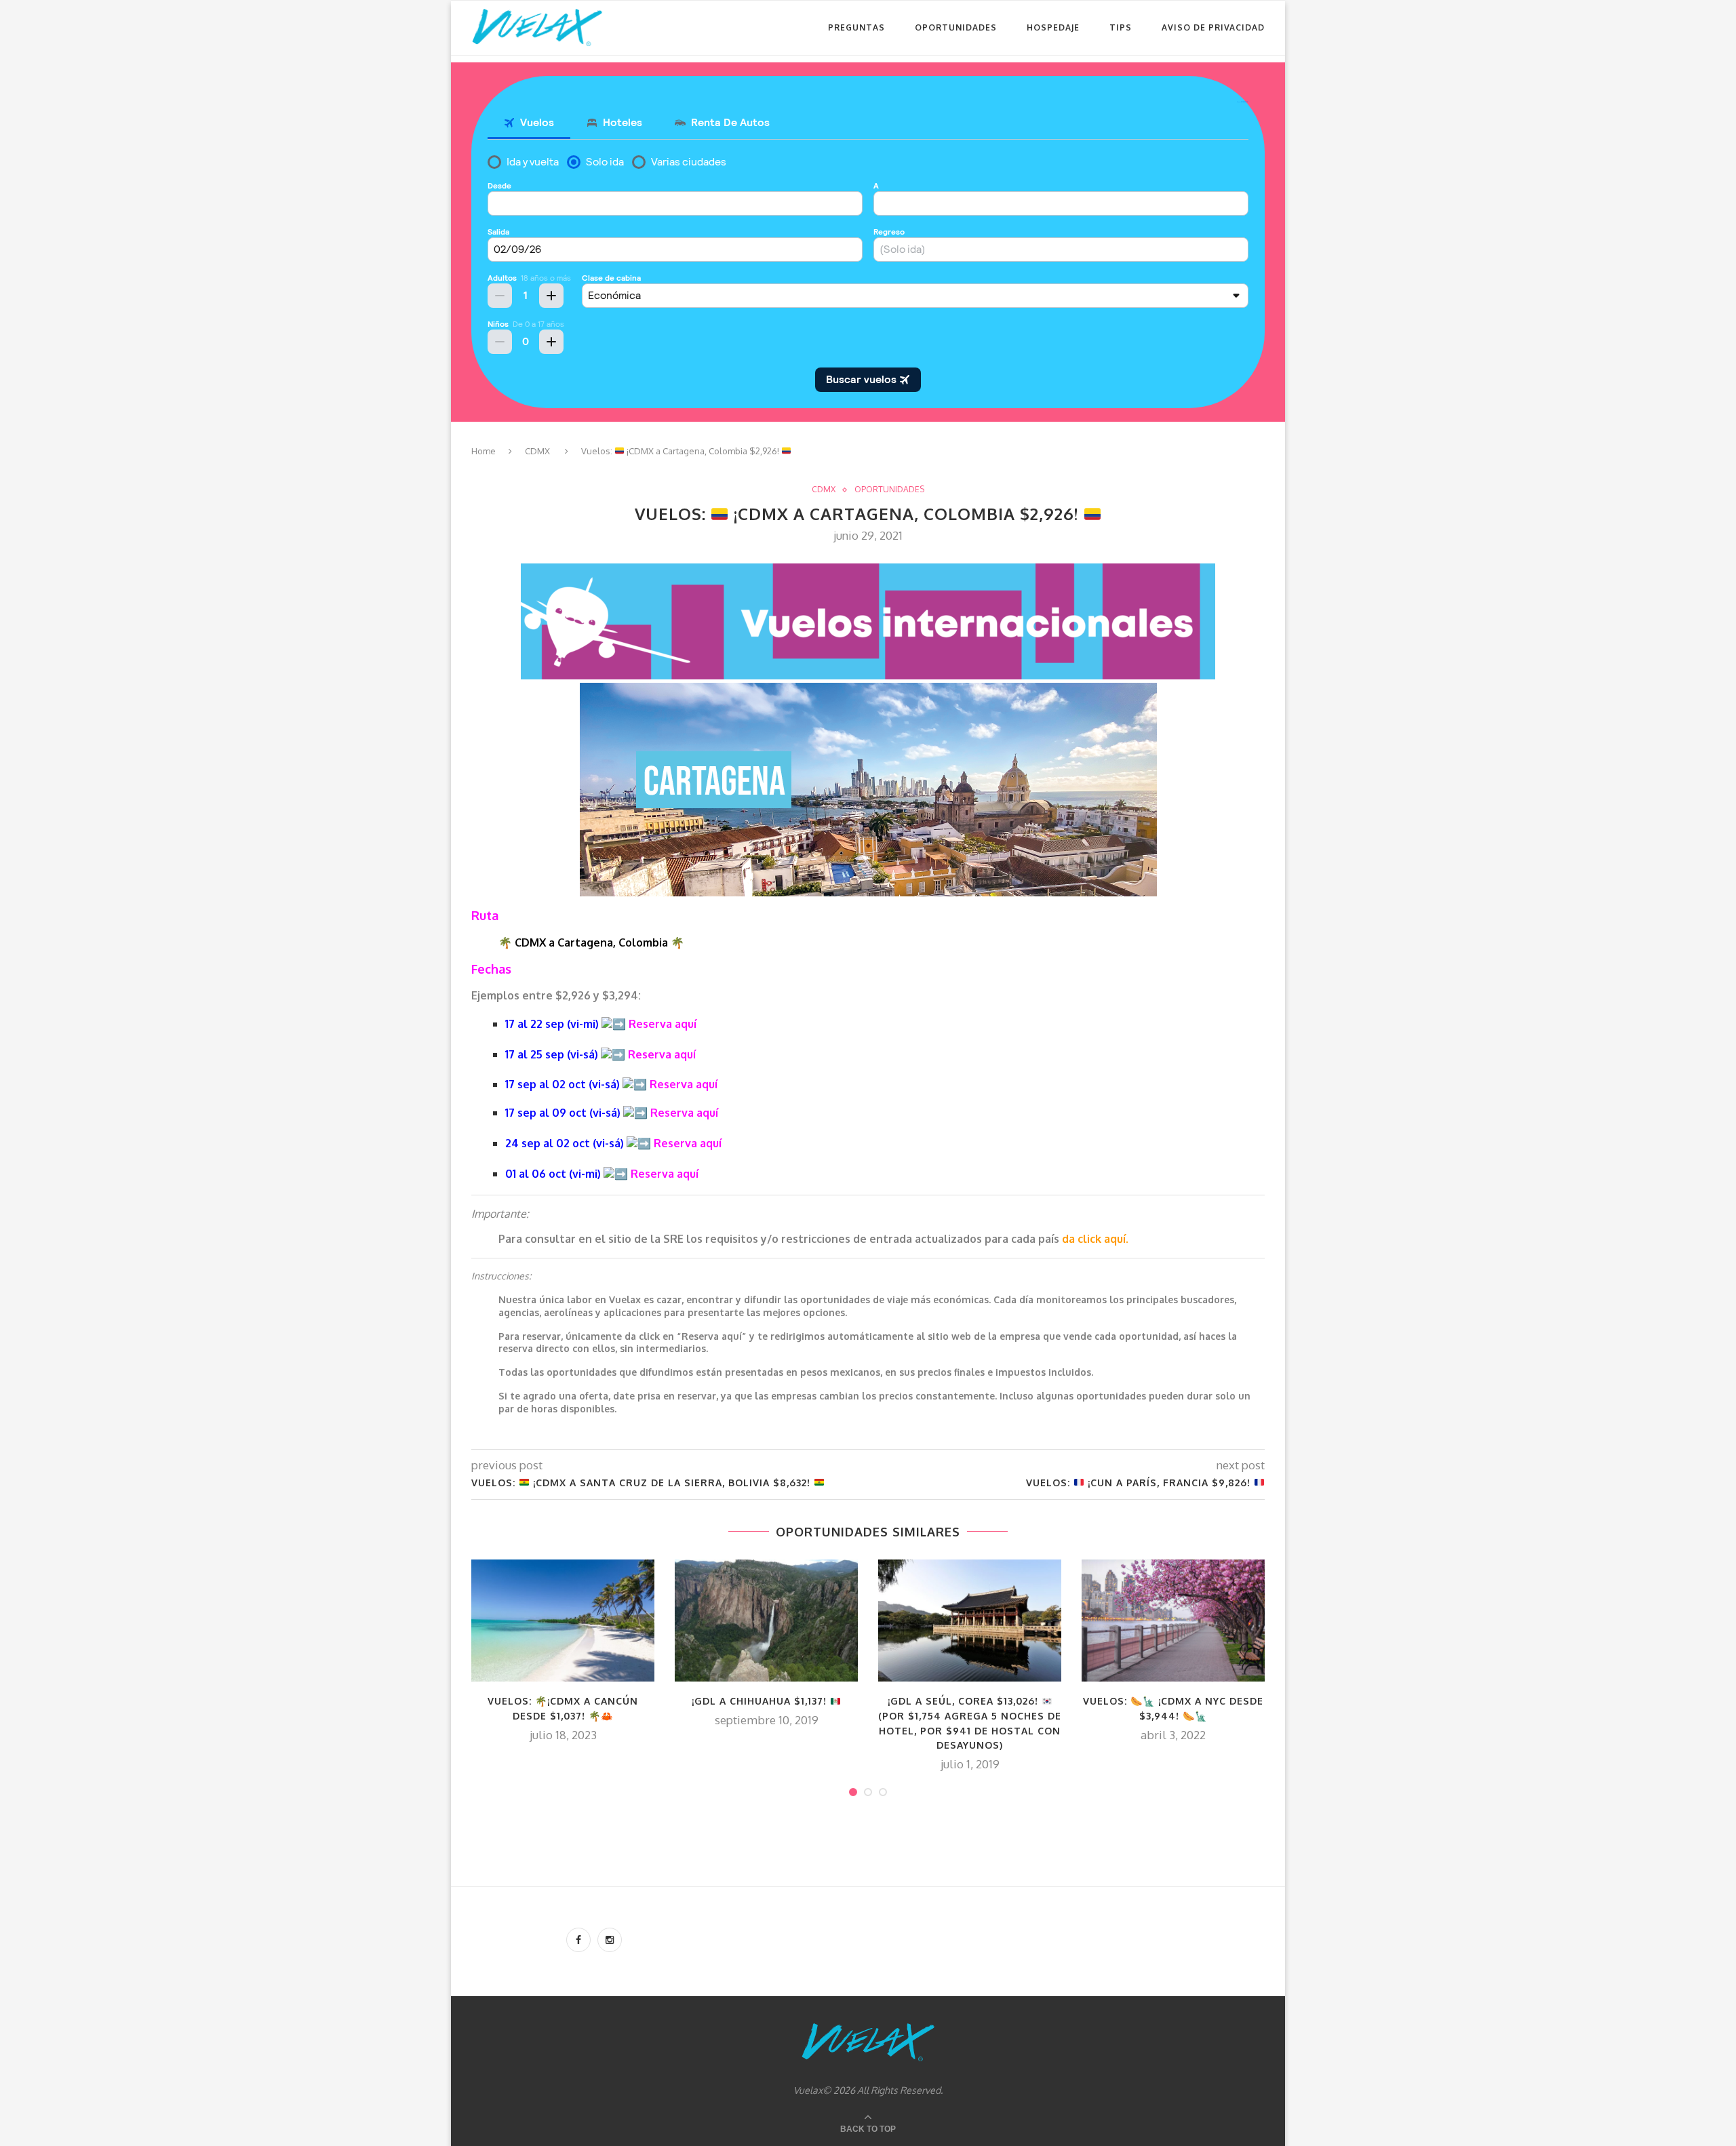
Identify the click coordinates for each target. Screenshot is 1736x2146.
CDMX (537, 451)
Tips (1121, 27)
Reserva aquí (663, 1024)
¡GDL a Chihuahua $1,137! (761, 1701)
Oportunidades (956, 27)
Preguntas (856, 27)
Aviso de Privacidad (1213, 27)
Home (484, 451)
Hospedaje (1053, 27)
